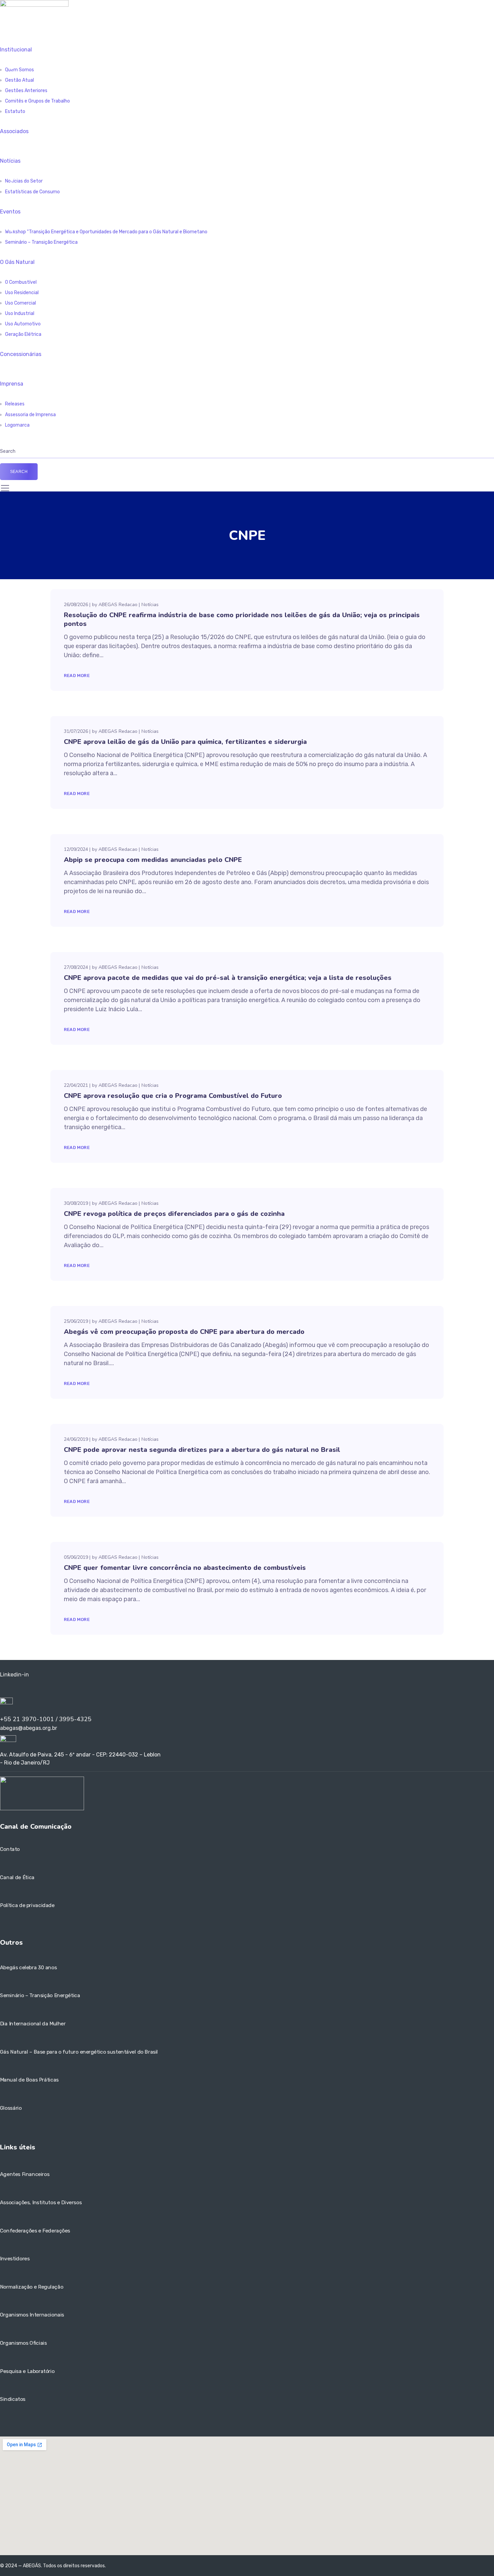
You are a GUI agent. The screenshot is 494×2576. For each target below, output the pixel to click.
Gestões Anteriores (26, 91)
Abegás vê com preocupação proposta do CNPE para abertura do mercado (184, 1332)
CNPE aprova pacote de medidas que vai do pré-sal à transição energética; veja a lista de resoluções (228, 978)
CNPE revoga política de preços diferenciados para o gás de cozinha (174, 1214)
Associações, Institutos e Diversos (41, 2203)
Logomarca (17, 425)
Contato (10, 1849)
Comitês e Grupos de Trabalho (37, 101)
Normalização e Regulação (32, 2287)
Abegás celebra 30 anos (28, 1968)
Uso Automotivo (23, 324)
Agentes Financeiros (25, 2175)
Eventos (10, 212)
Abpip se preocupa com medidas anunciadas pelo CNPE (153, 860)
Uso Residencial (22, 293)
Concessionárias (21, 354)
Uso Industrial (20, 313)
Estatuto (15, 111)
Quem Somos (19, 70)
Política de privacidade (27, 1906)
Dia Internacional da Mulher (33, 2024)
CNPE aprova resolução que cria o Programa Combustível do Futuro (173, 1096)
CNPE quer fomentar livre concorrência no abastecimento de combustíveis (185, 1568)
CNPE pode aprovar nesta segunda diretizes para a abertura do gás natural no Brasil (202, 1450)
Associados (14, 131)
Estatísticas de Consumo (32, 192)
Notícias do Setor (24, 181)
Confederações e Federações (35, 2231)
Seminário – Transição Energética (41, 242)
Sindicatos (13, 2399)
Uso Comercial (20, 303)
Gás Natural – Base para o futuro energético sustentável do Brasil (79, 2052)
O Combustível (21, 282)
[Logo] (34, 4)
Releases (15, 404)
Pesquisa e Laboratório (27, 2371)
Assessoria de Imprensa (30, 415)
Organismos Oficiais (24, 2343)
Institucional (16, 50)
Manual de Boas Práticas (29, 2080)
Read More (77, 676)
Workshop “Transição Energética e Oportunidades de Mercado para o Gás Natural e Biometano (106, 232)
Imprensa (12, 384)
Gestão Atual (19, 80)
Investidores (15, 2259)
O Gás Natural (17, 262)
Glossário (11, 2108)
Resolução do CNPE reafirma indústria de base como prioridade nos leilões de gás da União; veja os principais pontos (242, 619)
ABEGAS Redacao (118, 605)
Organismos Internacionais (32, 2315)
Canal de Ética (17, 1877)
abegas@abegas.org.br (29, 1728)
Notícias (10, 161)
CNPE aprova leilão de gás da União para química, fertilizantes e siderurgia (185, 742)
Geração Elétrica (23, 334)
